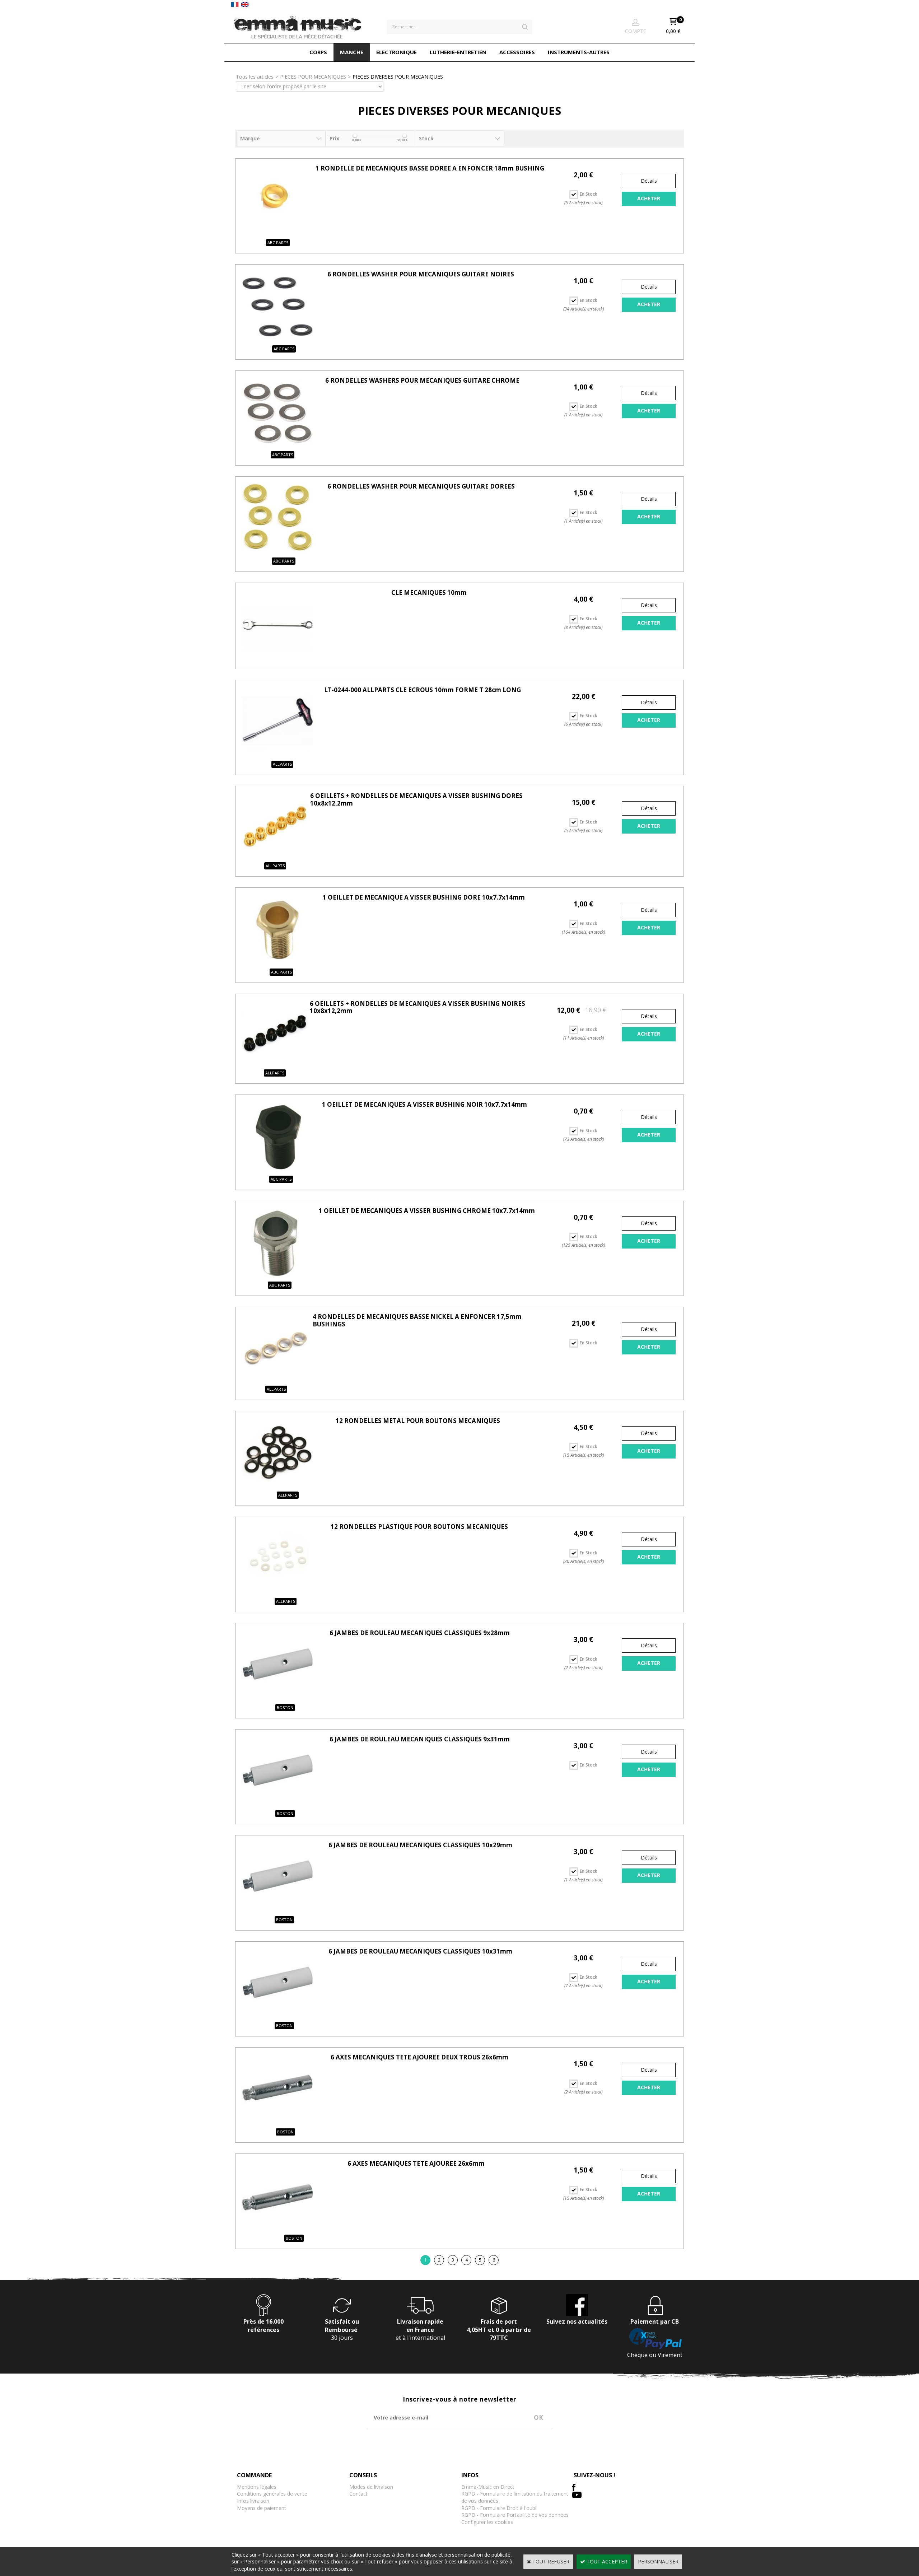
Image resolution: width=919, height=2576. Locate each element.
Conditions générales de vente (272, 2494)
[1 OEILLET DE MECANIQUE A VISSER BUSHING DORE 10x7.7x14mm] (277, 964)
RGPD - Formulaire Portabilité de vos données (515, 2515)
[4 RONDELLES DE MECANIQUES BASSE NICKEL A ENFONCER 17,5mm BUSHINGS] (276, 1381)
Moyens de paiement (262, 2508)
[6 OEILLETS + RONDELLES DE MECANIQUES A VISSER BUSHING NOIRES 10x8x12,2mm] (275, 1065)
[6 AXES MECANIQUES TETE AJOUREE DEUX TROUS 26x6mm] (277, 2124)
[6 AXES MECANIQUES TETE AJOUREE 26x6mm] (277, 2230)
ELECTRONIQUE (396, 52)
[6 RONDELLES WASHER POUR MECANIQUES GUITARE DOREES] (277, 553)
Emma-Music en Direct (488, 2487)
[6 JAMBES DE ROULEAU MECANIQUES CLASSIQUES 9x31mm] (277, 1805)
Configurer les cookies (487, 2522)
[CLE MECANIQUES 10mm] (277, 659)
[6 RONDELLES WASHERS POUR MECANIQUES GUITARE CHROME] (277, 447)
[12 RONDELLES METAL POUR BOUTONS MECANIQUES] (277, 1487)
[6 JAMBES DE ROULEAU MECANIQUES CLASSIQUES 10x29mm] (277, 1911)
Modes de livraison (371, 2487)
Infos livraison (253, 2501)
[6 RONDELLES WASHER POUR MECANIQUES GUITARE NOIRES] (277, 340)
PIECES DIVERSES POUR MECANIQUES (398, 77)
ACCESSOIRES (517, 52)
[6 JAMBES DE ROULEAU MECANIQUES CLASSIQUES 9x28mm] (277, 1699)
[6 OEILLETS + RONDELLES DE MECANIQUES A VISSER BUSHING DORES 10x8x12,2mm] (275, 857)
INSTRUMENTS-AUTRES (579, 52)
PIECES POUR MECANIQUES (313, 77)
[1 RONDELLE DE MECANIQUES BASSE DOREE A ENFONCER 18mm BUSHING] (277, 235)
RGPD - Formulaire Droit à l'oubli (499, 2508)
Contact (358, 2494)
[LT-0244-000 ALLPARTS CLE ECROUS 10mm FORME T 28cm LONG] (277, 756)
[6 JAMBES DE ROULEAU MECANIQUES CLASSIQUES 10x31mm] (277, 2018)
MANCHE (352, 52)
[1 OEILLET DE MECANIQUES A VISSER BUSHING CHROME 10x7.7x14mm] (277, 1277)
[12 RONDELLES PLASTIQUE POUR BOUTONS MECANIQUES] (277, 1593)
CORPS (318, 52)
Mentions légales (257, 2487)
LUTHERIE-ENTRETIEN (458, 52)
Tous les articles (255, 77)
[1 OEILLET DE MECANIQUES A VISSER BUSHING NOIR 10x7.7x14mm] (277, 1171)
